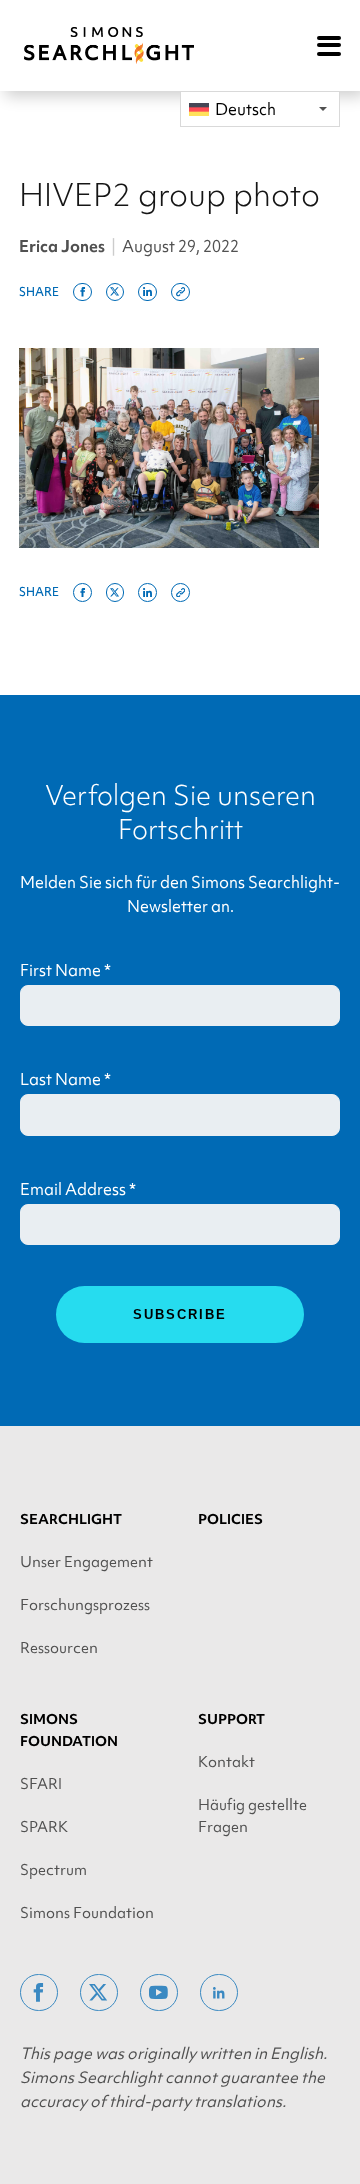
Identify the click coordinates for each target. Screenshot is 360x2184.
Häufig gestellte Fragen (252, 1816)
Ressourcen (59, 1648)
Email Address (78, 1189)
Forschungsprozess (85, 1605)
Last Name (65, 1079)
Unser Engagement (86, 1562)
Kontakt (226, 1762)
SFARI (41, 1784)
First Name (65, 970)
